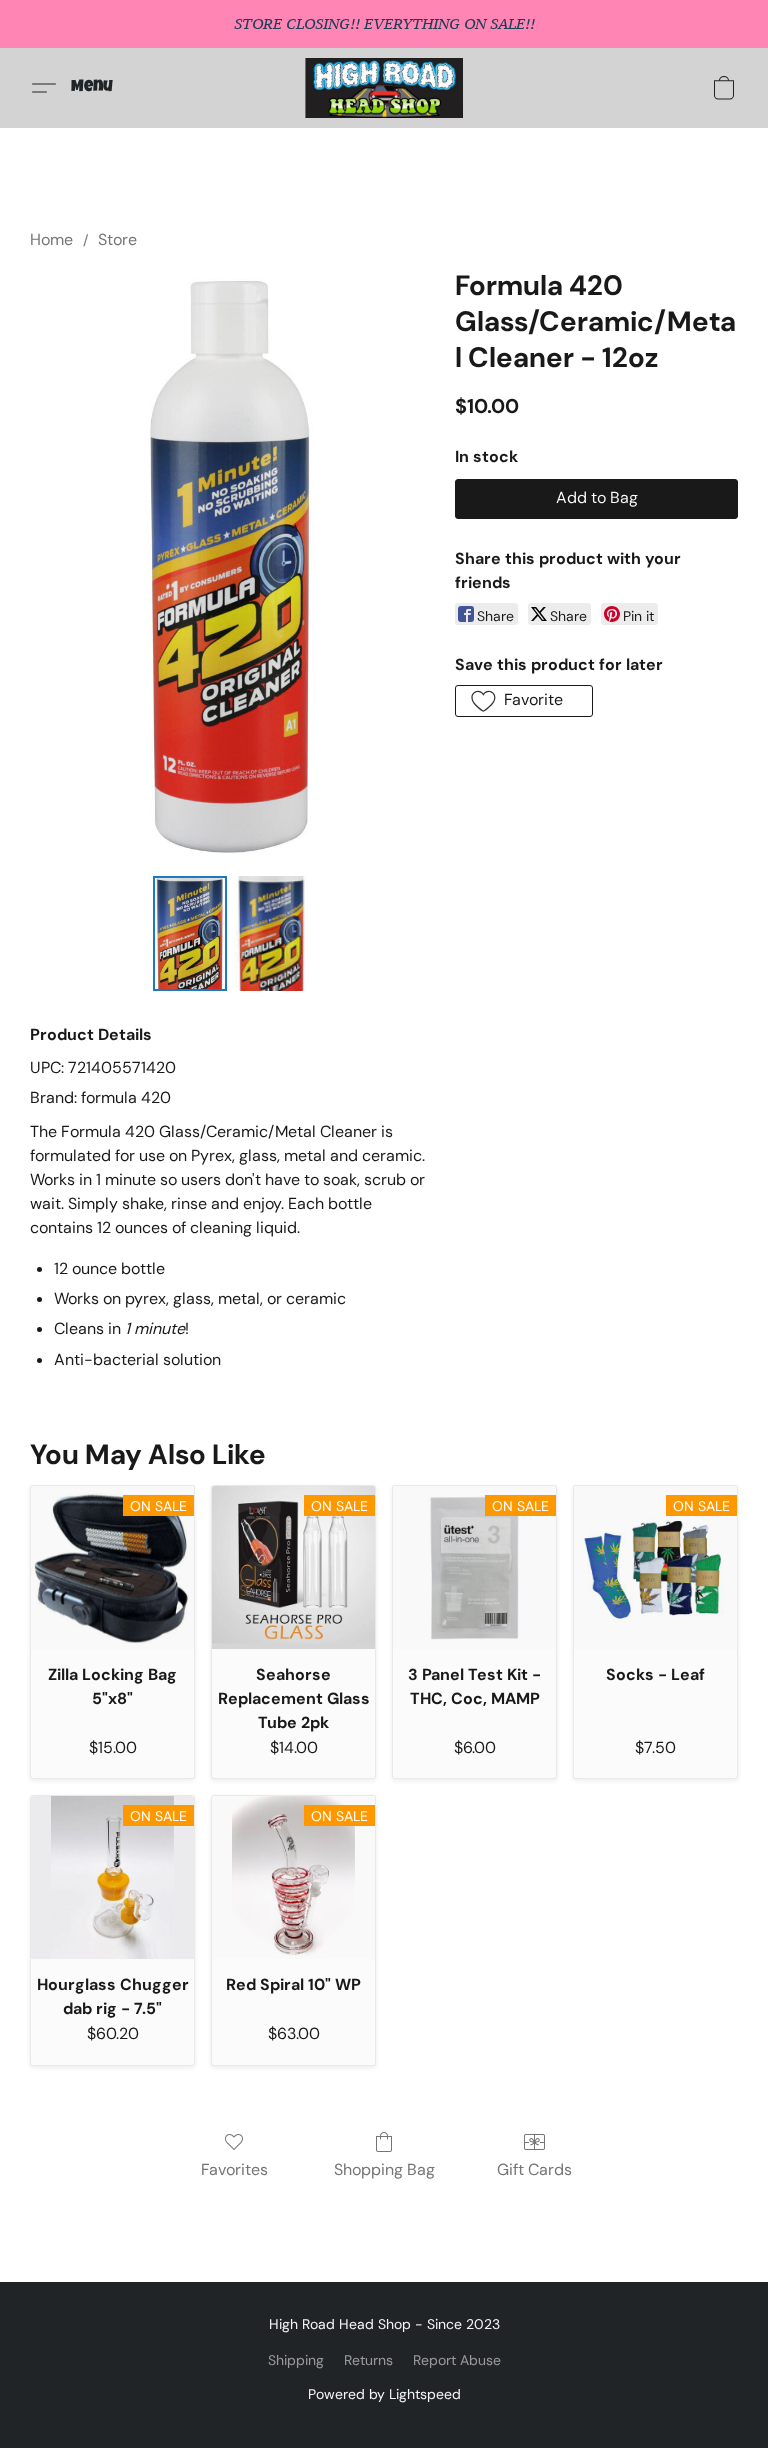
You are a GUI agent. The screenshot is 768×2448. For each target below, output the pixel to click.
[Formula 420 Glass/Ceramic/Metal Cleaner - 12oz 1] (272, 933)
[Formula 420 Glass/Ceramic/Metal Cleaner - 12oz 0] (190, 933)
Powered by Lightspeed (384, 2394)
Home (51, 239)
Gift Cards (534, 2169)
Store (117, 239)
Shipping (296, 2360)
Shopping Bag (384, 2169)
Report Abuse (457, 2360)
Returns (368, 2360)
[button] (384, 88)
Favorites (234, 2169)
